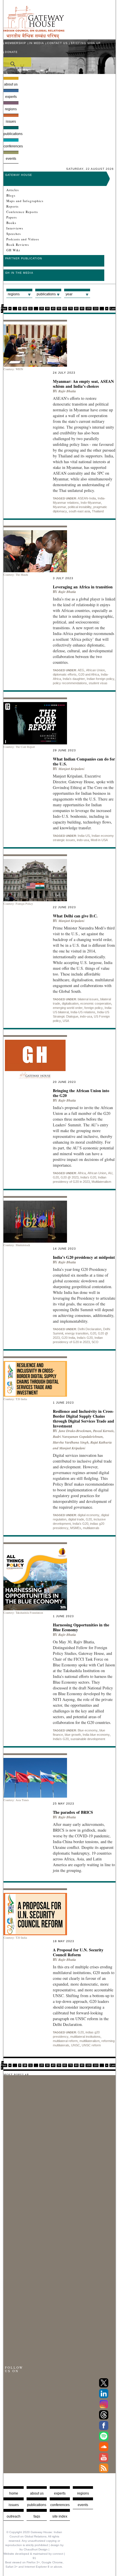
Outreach (14, 2516)
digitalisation (70, 1003)
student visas (98, 683)
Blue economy (88, 1730)
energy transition (77, 1333)
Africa (82, 1173)
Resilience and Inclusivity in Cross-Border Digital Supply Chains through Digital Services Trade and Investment (83, 1419)
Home (14, 2493)
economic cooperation (96, 1003)
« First (4, 307)
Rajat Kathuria (101, 1442)
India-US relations (83, 1012)
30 (47, 309)
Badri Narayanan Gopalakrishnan (78, 1437)
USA (66, 1021)
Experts (11, 97)
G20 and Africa (89, 674)
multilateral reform (65, 2041)
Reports (12, 206)
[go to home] (34, 37)
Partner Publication (24, 258)
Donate (11, 52)
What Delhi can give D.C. (75, 916)
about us (37, 2493)
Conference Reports (22, 212)
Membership (15, 43)
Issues (11, 121)
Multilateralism (101, 1182)
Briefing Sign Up (86, 43)
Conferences (11, 146)
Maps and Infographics (25, 201)
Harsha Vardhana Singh (71, 1442)
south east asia (79, 511)
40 (53, 309)
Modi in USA (99, 840)
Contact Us (57, 43)
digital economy (89, 1515)
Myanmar (59, 507)
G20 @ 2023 (70, 1177)
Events (11, 159)
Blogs (11, 195)
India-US (84, 836)
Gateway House (19, 175)
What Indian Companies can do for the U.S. (84, 761)
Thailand (98, 511)
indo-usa (83, 840)
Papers (12, 217)
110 (96, 309)
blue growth (73, 1735)
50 (59, 309)
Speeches (14, 234)
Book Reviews (18, 245)
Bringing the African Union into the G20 (81, 1093)
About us (11, 84)
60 (65, 309)
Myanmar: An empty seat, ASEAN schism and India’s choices (83, 384)
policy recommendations (70, 683)
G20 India (68, 1338)
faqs (37, 2516)
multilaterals (91, 1528)
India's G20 (88, 1177)
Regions (11, 109)
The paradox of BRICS (73, 1812)
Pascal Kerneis (103, 1431)
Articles (13, 190)
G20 (56, 1177)
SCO (95, 1342)
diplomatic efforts (65, 674)
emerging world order (68, 1008)
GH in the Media (19, 273)
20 (42, 309)
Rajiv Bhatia (67, 391)
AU (110, 1173)
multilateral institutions (85, 2037)
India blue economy (96, 1735)
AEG (81, 670)
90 (82, 309)
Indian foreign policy (101, 679)
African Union (95, 670)
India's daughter (74, 679)
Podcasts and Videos (23, 239)
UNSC (76, 2045)
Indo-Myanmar (91, 503)
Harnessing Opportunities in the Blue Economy (81, 1627)
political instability (80, 507)
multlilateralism (90, 2041)
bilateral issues (88, 999)
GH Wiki (13, 250)
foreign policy (94, 1008)
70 (70, 309)
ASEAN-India (87, 498)
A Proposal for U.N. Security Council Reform (78, 1952)
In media (37, 43)
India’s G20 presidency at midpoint (84, 1257)
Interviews (15, 228)
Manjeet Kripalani (71, 769)
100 (89, 309)
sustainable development (88, 1739)
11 (30, 309)
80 (76, 309)
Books (11, 223)
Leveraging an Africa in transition (83, 587)
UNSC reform (91, 2045)
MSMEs (76, 1528)
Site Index (60, 2516)
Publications (11, 134)
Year (69, 294)
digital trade (76, 1519)
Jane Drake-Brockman (75, 1431)
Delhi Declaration (90, 1329)
